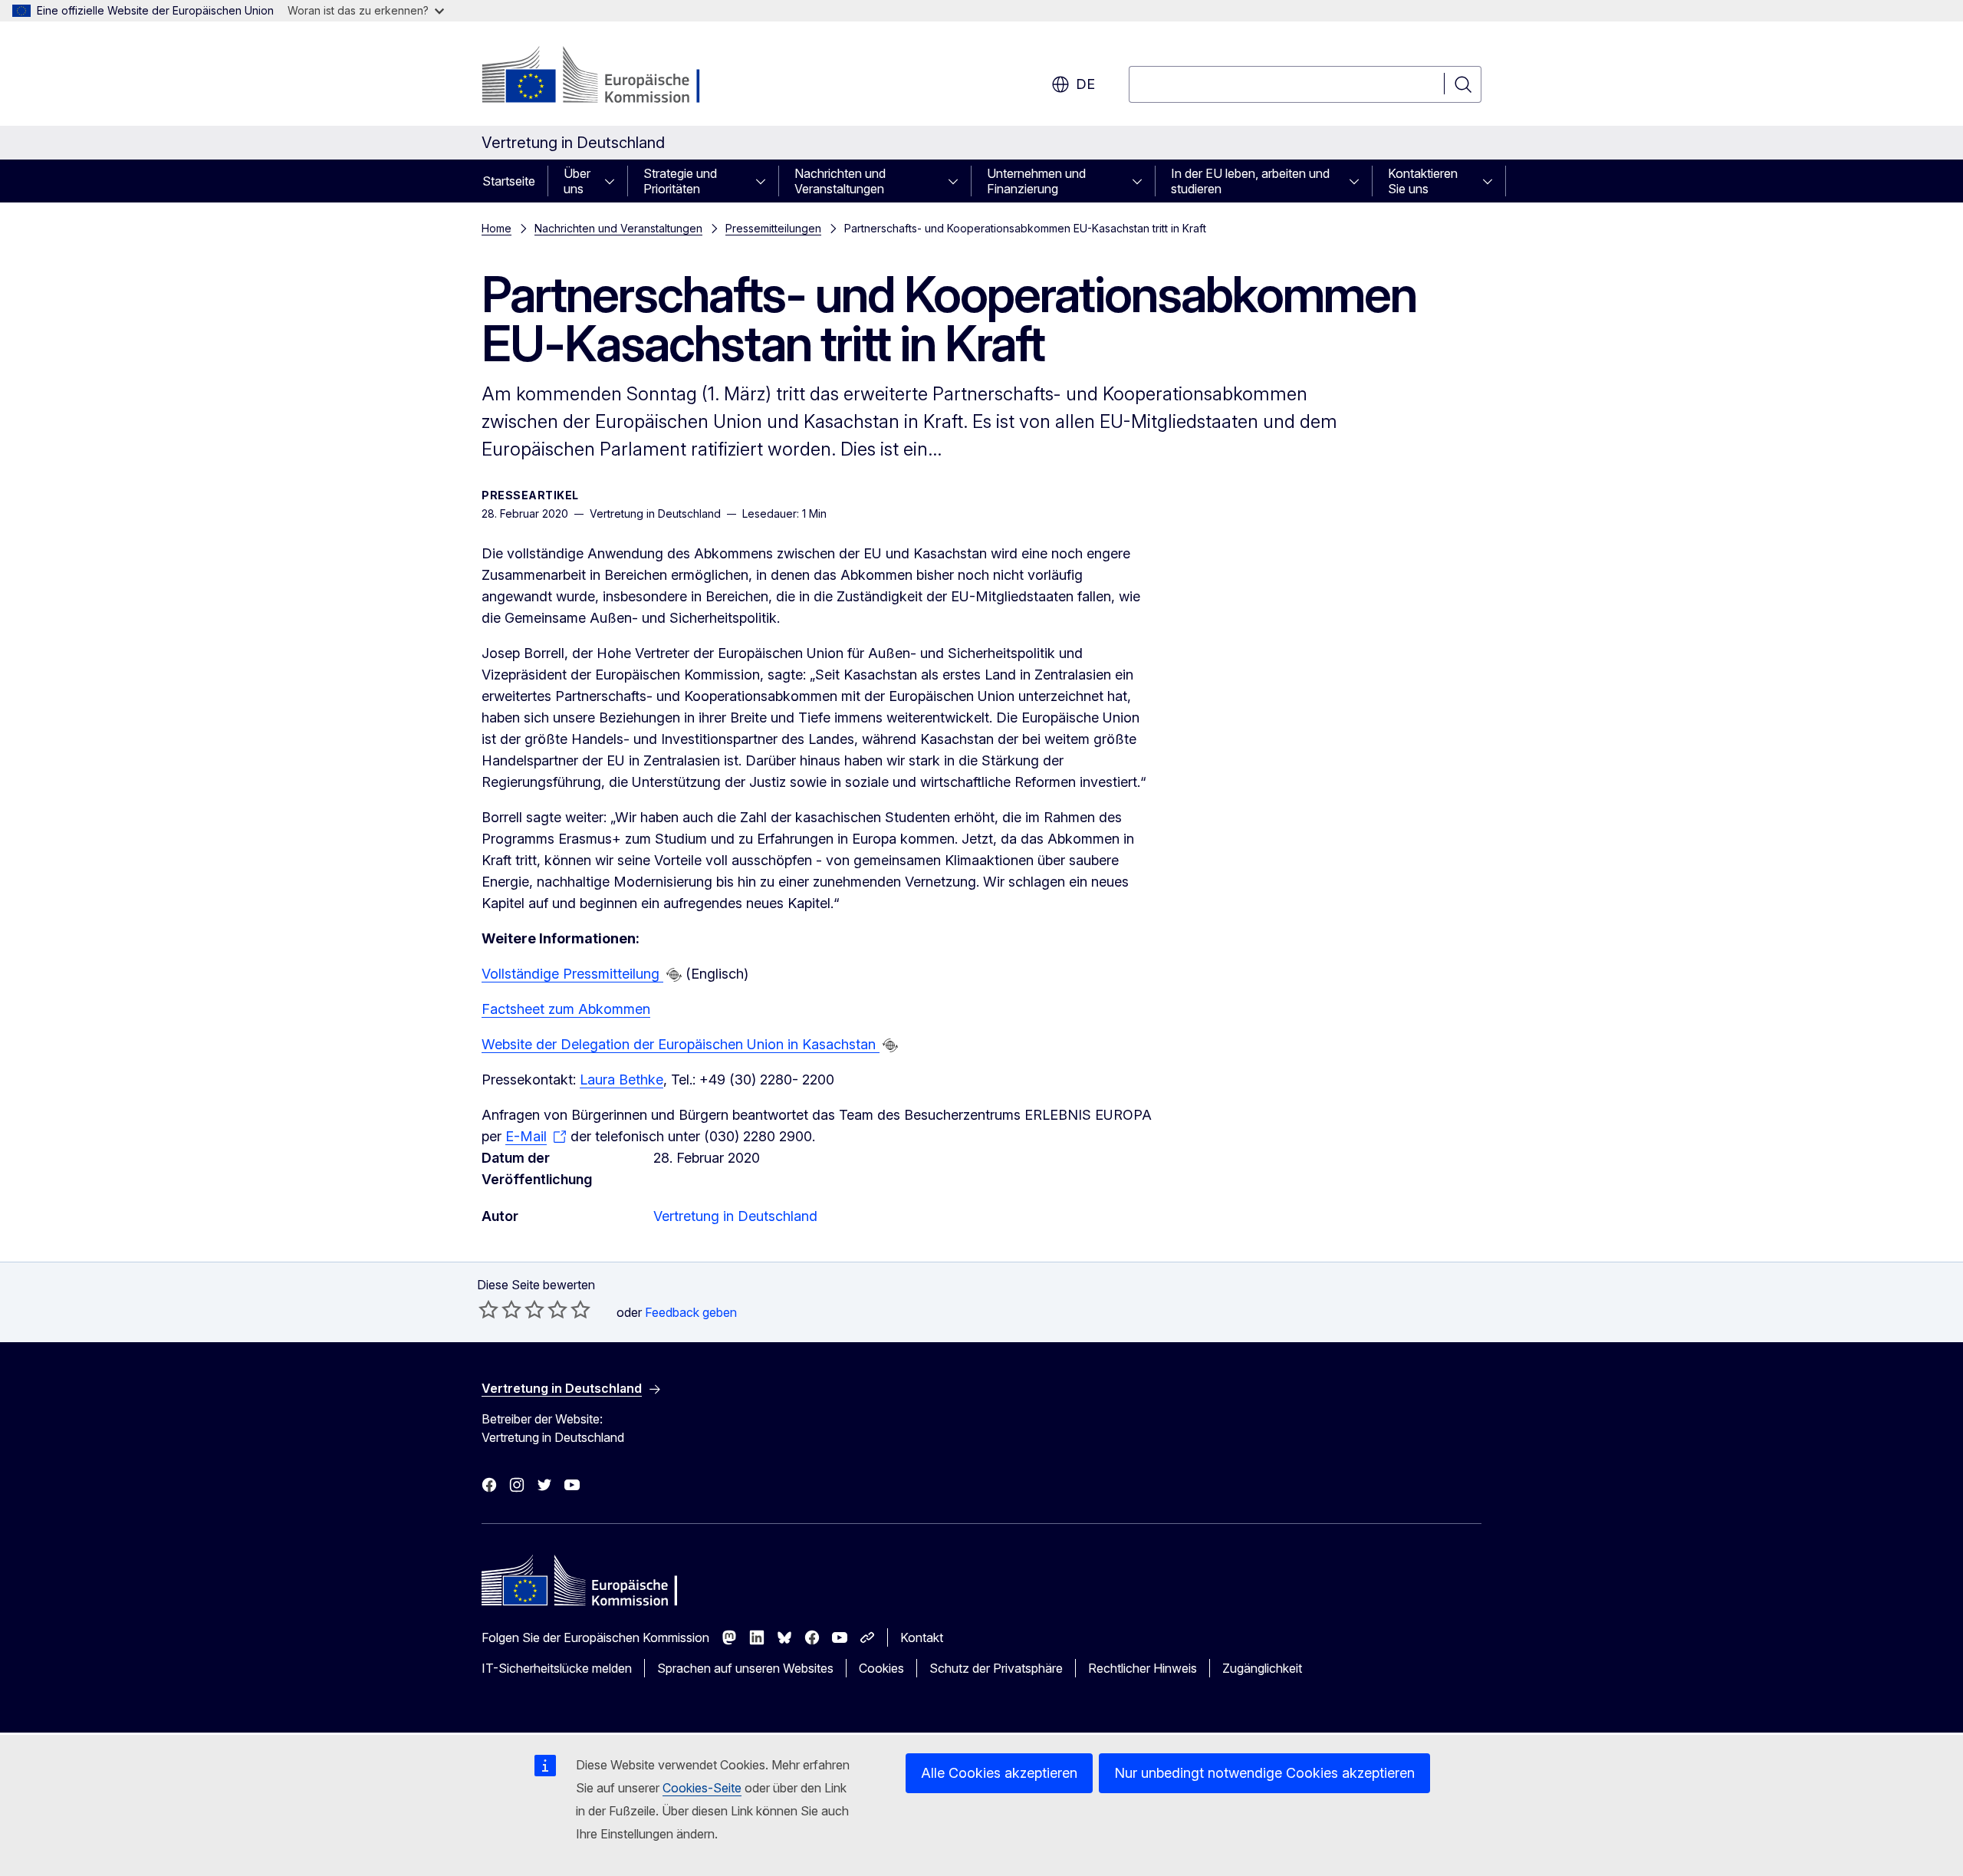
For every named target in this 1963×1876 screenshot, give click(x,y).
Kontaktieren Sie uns (1423, 181)
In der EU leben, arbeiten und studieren (1250, 181)
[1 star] (488, 1309)
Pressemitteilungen (773, 228)
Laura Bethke (621, 1080)
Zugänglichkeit (1262, 1668)
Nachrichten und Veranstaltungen (840, 181)
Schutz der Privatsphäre (996, 1668)
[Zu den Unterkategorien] (614, 181)
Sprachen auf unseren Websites (745, 1668)
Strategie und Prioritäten (680, 181)
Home (497, 228)
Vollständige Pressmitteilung (572, 974)
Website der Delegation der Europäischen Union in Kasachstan (681, 1044)
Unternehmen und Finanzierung (1036, 181)
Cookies (881, 1668)
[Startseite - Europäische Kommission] (605, 77)
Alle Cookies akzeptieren (999, 1773)
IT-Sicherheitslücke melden (557, 1668)
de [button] (1085, 84)
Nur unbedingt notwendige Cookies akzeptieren (1264, 1773)
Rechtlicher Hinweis (1143, 1668)
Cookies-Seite (702, 1788)
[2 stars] (500, 1309)
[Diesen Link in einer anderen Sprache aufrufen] (674, 975)
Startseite (509, 181)
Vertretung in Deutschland (735, 1216)
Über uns (577, 181)
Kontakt (922, 1637)
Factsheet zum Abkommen (566, 1009)
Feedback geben (691, 1312)
